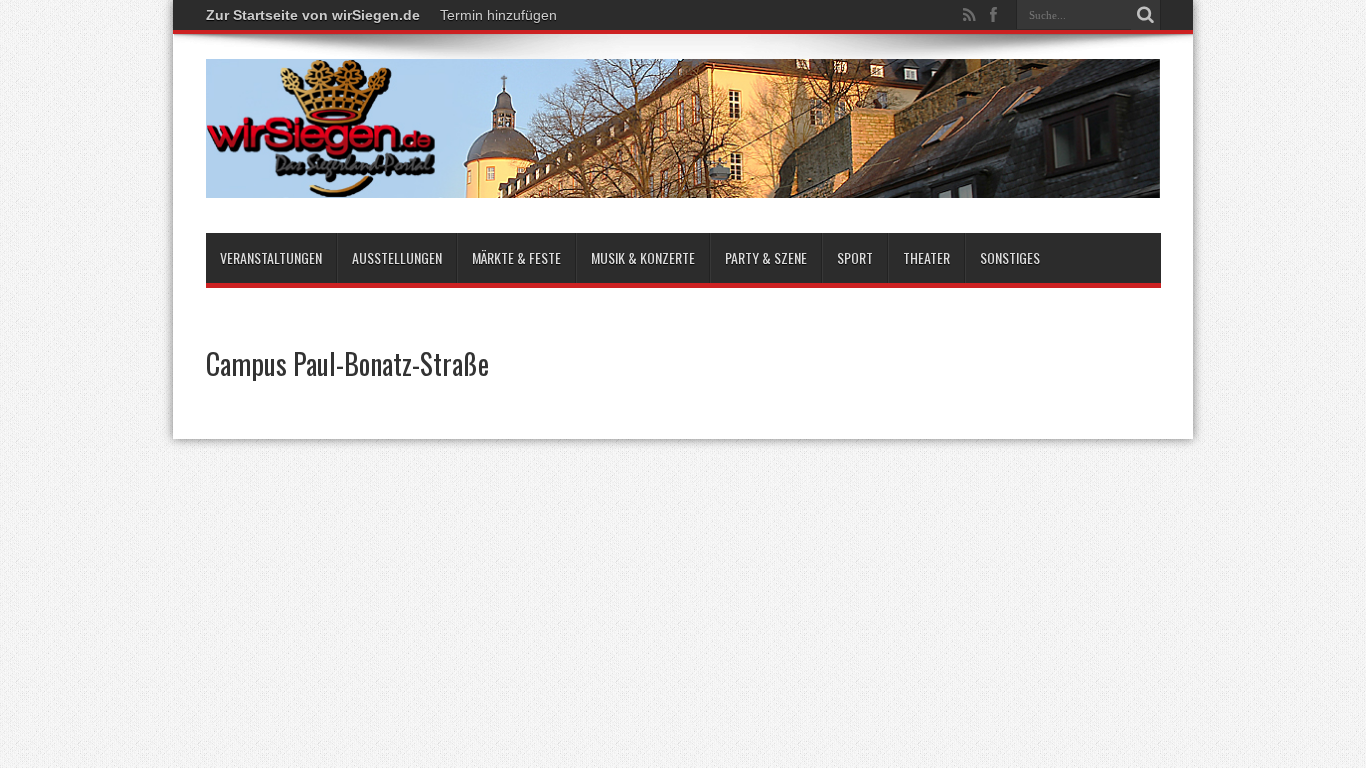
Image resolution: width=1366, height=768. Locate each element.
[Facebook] (994, 15)
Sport (855, 257)
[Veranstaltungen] (683, 183)
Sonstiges (1010, 257)
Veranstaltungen (271, 257)
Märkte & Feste (516, 257)
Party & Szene (766, 257)
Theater (926, 257)
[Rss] (970, 15)
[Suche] (1146, 15)
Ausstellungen (397, 257)
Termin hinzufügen (498, 15)
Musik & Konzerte (643, 257)
